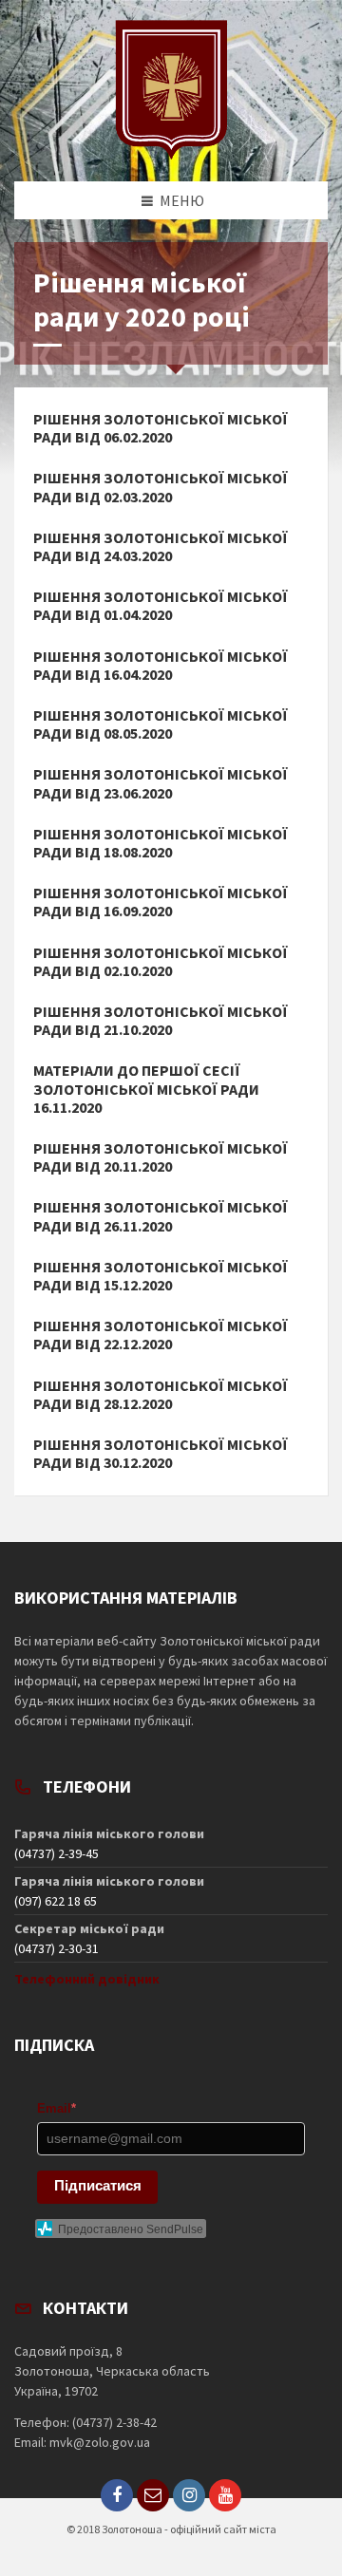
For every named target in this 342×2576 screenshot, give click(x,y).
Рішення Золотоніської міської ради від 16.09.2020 (161, 902)
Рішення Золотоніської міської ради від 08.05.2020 (161, 724)
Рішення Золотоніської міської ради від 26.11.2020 (161, 1216)
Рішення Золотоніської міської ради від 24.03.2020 (161, 547)
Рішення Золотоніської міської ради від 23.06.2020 (161, 783)
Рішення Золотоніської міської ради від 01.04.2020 (161, 606)
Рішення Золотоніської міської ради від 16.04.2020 (161, 666)
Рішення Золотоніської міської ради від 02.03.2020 (161, 487)
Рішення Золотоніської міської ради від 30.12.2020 (161, 1454)
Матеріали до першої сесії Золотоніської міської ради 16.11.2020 (146, 1089)
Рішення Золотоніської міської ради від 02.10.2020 (161, 962)
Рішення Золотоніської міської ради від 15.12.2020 (161, 1276)
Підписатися (98, 2185)
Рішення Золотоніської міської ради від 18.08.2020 (161, 843)
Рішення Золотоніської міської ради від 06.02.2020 (161, 428)
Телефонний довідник (87, 1979)
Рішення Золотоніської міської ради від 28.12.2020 (161, 1395)
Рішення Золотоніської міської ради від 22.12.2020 (161, 1335)
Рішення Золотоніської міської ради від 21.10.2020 (161, 1021)
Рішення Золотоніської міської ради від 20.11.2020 (161, 1157)
